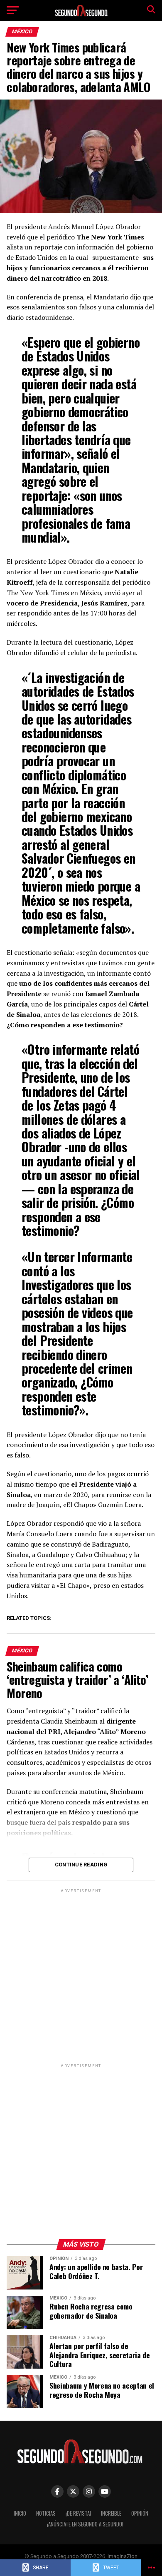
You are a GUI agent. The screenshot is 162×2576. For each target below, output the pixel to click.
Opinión (140, 2513)
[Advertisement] (81, 1976)
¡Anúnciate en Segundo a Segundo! (85, 2524)
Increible (111, 2513)
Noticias (46, 2513)
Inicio (20, 2513)
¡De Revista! (78, 2513)
